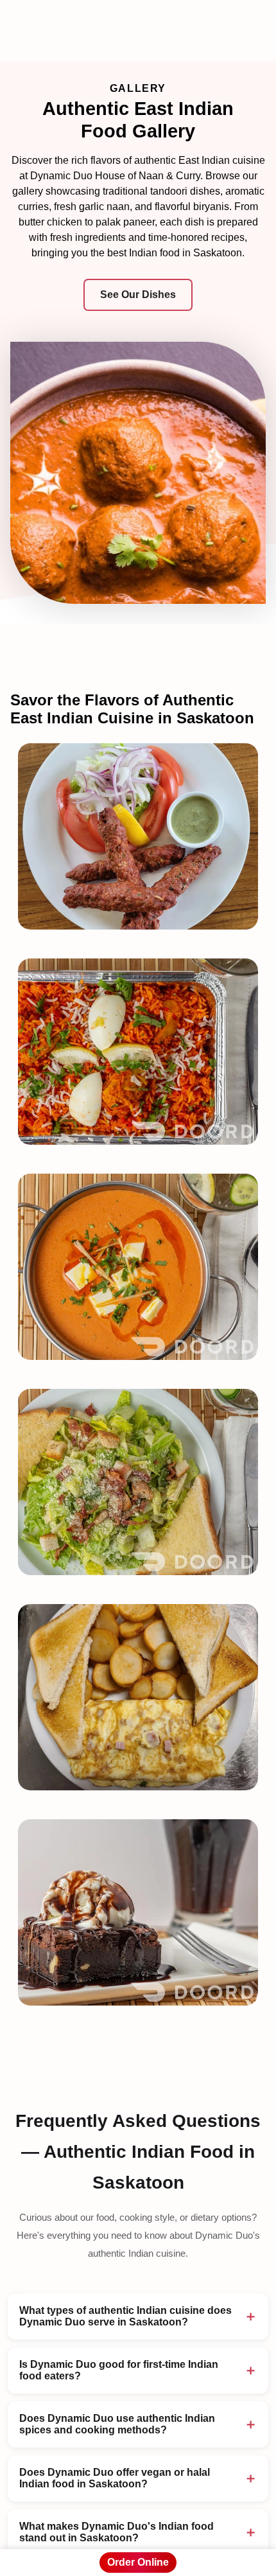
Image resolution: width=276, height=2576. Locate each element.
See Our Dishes (138, 295)
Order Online (138, 2562)
